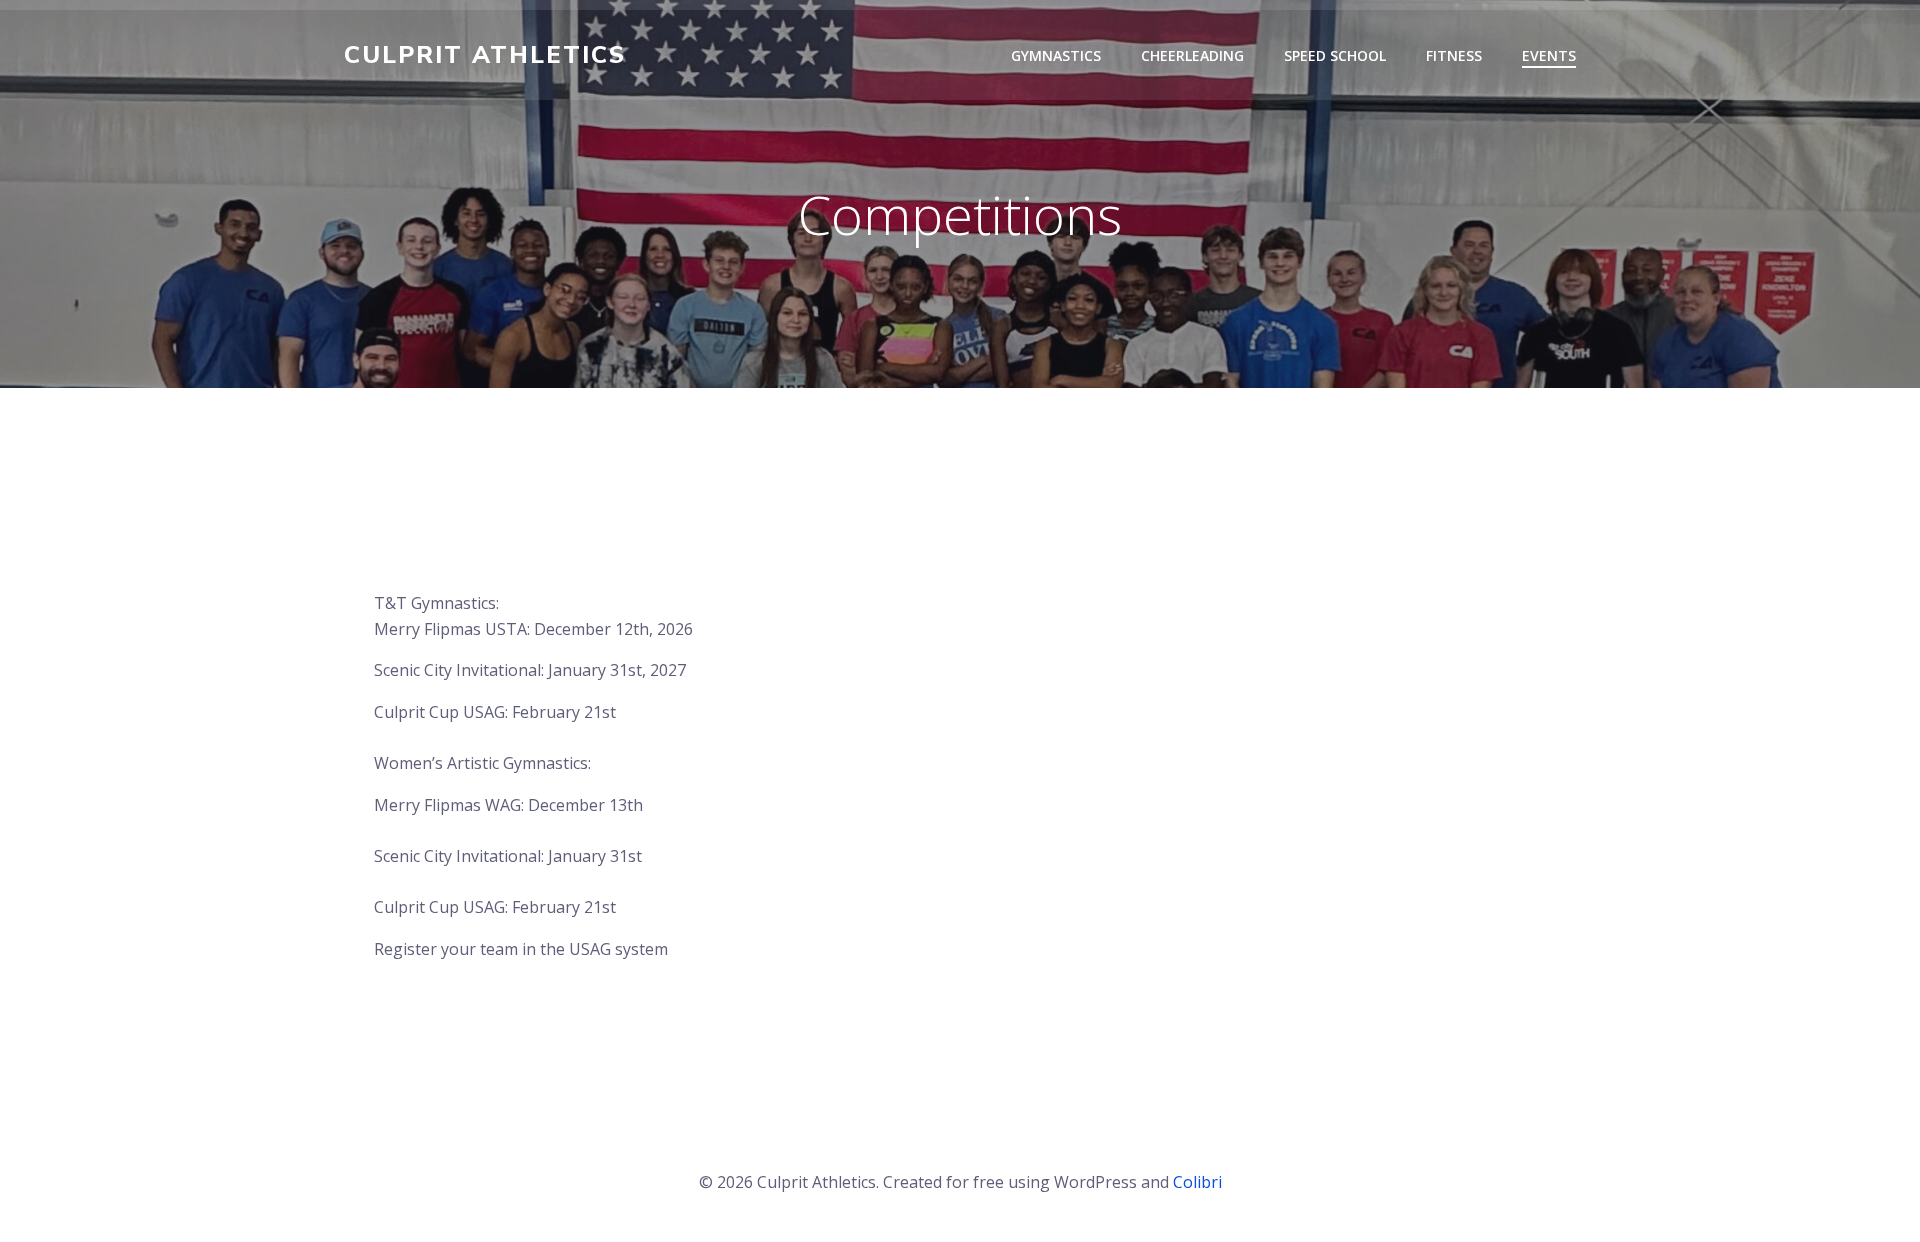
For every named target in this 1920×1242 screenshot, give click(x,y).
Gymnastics (1056, 55)
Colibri (1197, 1182)
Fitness (1454, 55)
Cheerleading (1192, 55)
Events (1549, 55)
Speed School (1335, 55)
